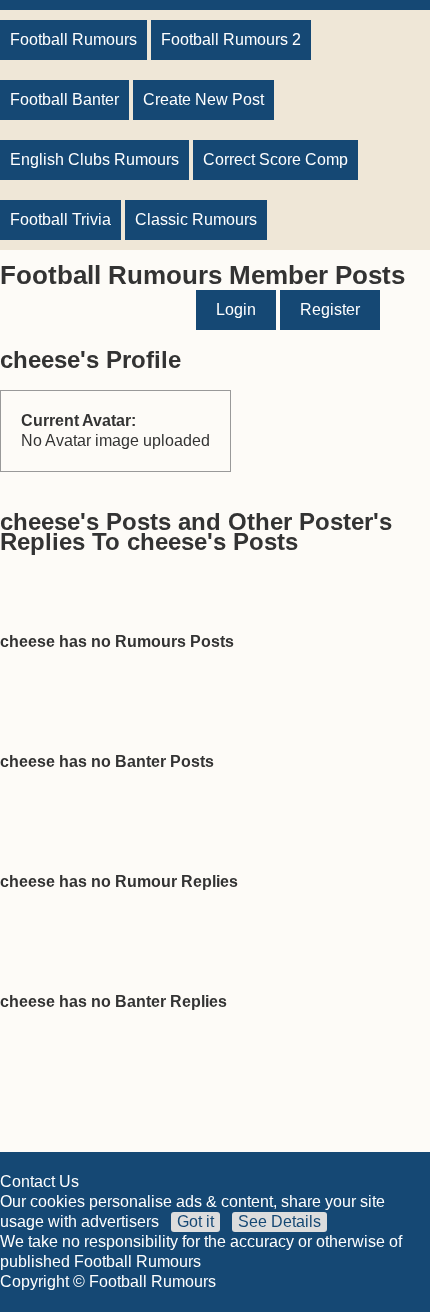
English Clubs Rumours (94, 159)
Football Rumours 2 (231, 39)
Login (236, 309)
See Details (279, 1221)
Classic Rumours (196, 219)
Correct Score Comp (275, 159)
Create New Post (203, 99)
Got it (195, 1221)
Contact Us (39, 1181)
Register (330, 309)
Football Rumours (73, 39)
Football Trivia (60, 219)
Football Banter (64, 99)
